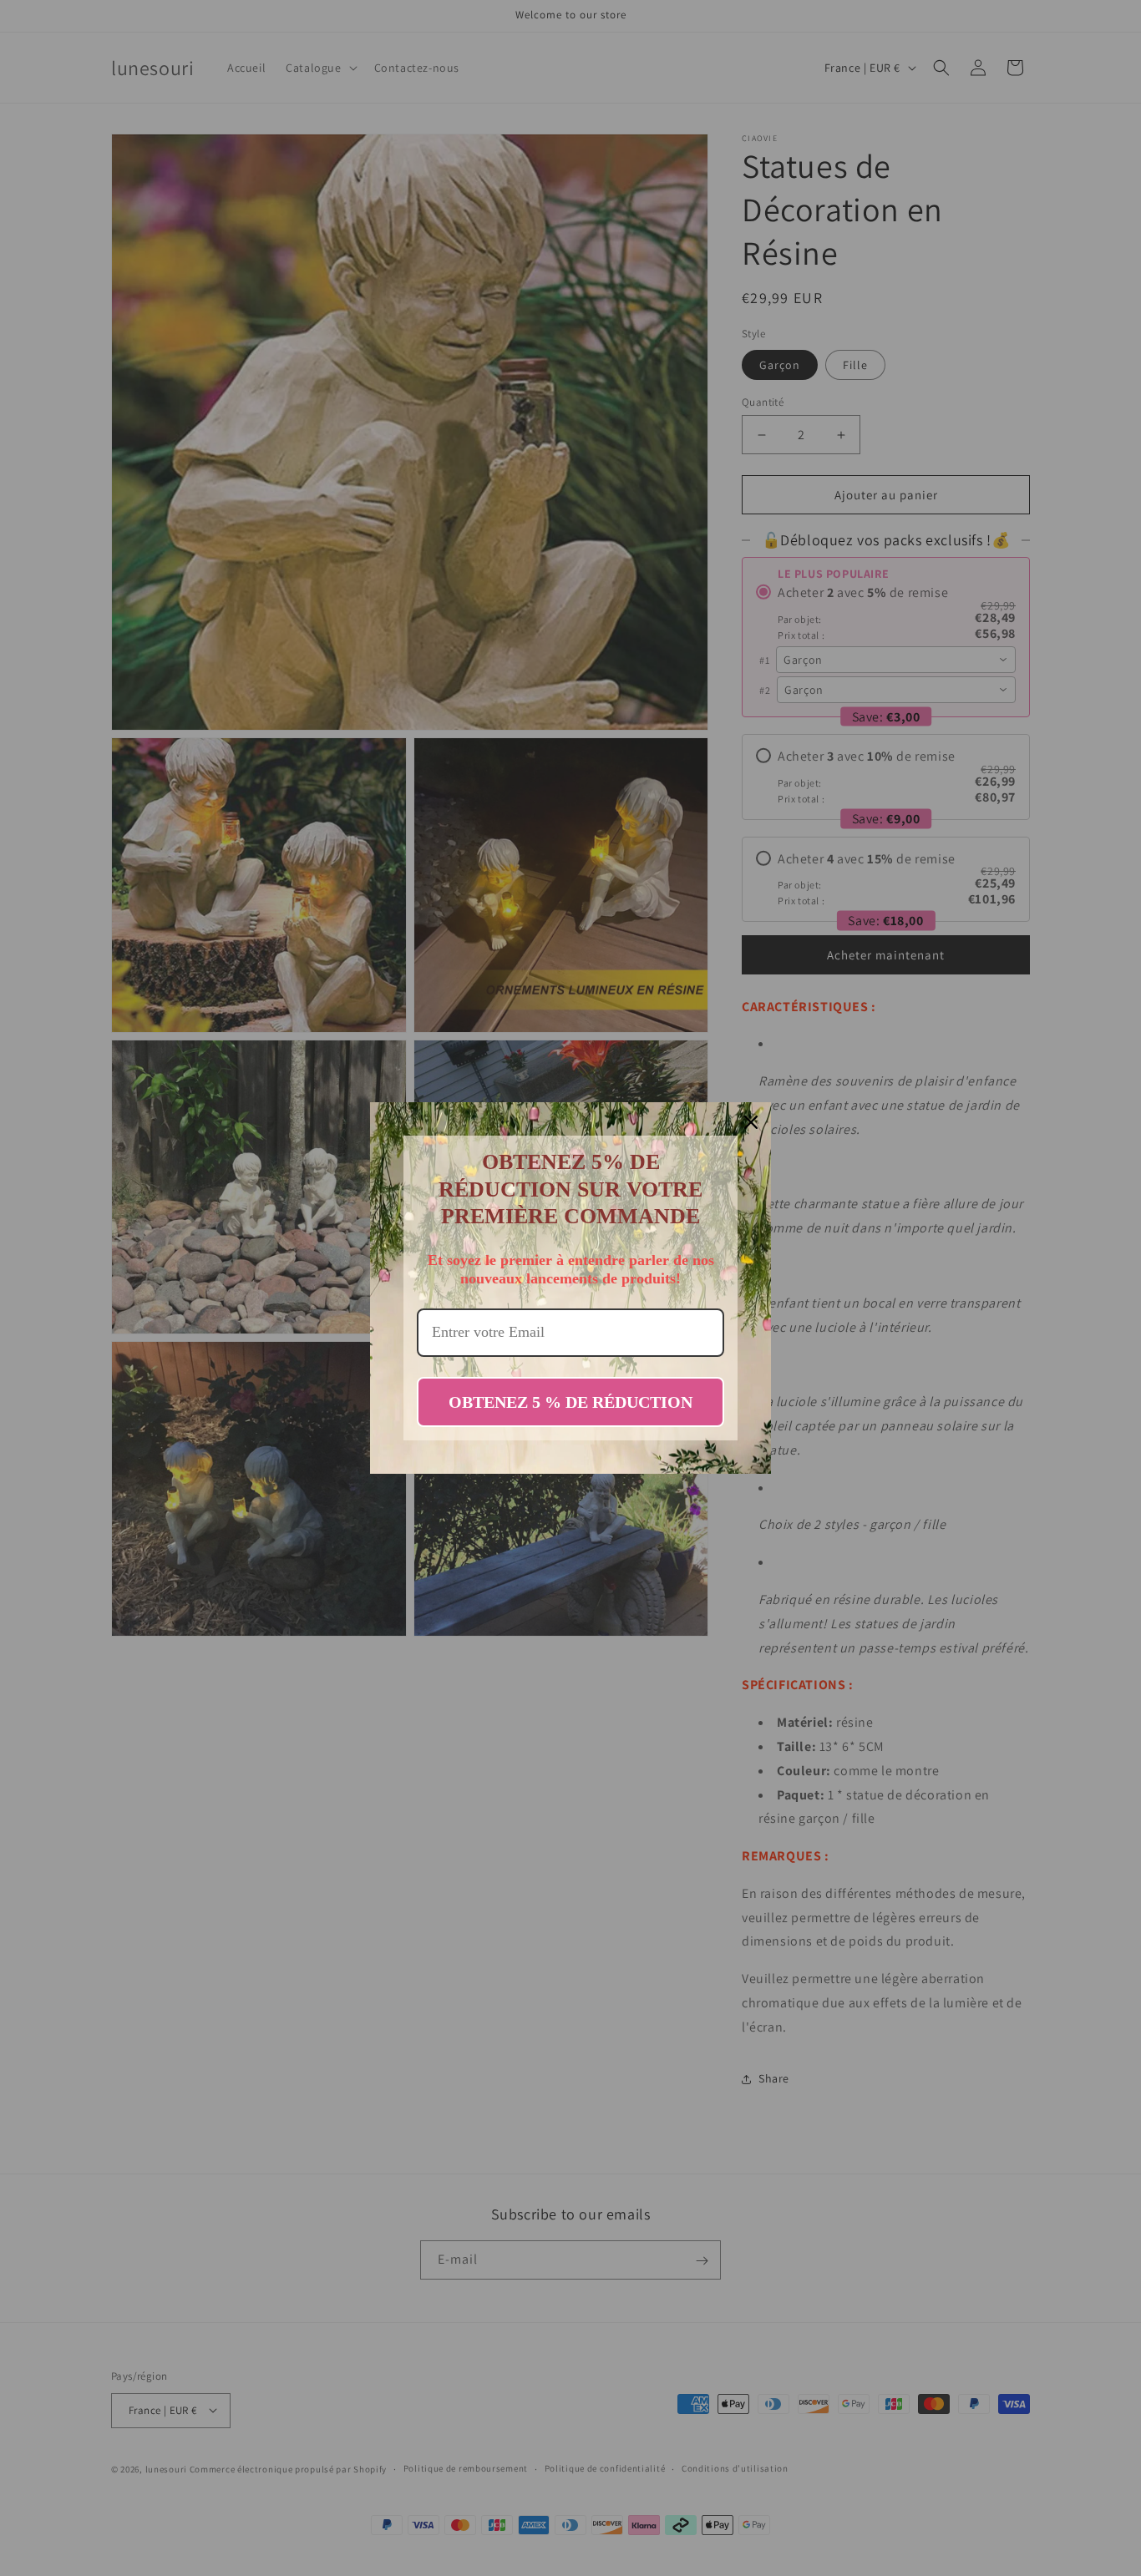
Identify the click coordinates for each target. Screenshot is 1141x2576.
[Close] (751, 1122)
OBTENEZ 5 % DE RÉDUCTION (570, 1402)
